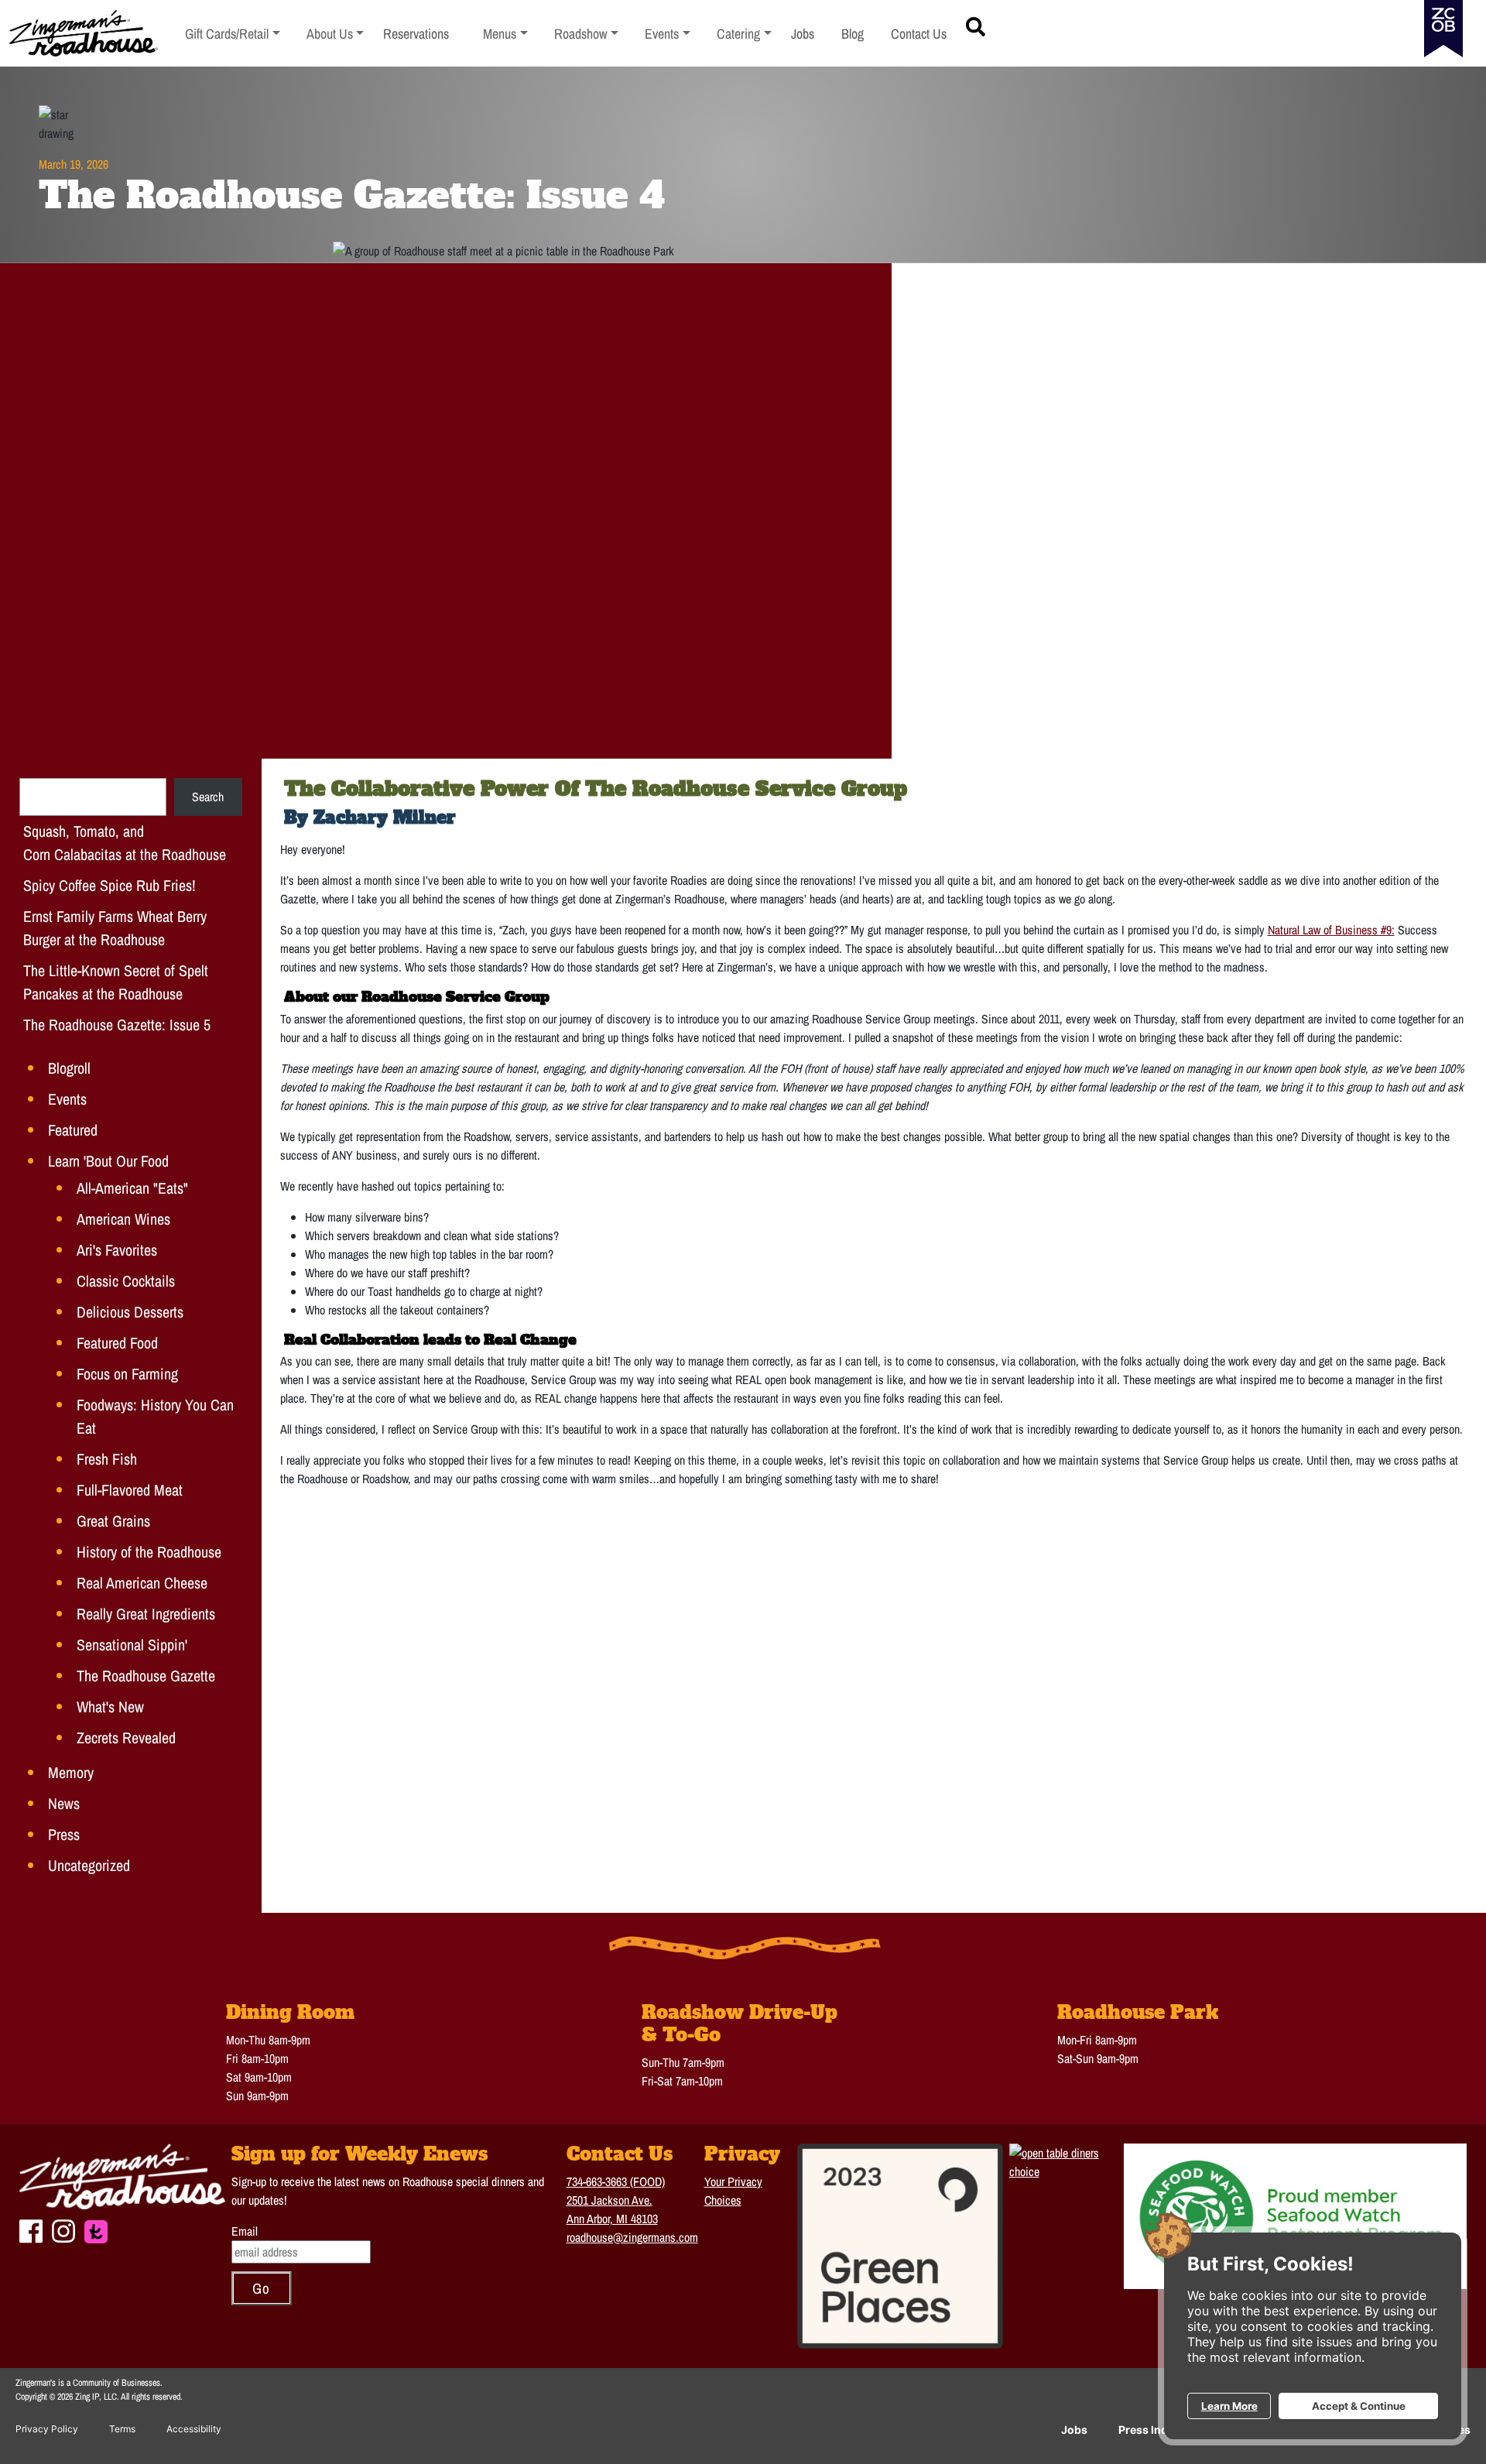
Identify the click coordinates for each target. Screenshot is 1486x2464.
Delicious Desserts (130, 1312)
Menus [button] (505, 34)
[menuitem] (233, 34)
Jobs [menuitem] (803, 34)
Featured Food (117, 1343)
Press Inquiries (1158, 2430)
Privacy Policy (47, 2429)
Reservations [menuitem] (416, 34)
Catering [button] (744, 34)
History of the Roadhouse (149, 1552)
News (64, 1803)
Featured (73, 1130)
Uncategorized (89, 1865)
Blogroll (69, 1068)
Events (67, 1099)
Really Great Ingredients (146, 1614)
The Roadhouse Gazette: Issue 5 (117, 1025)
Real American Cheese (142, 1583)
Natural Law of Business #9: (1331, 930)
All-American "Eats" (132, 1188)
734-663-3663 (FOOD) (616, 2181)
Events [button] (668, 34)
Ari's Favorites (117, 1250)
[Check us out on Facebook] (31, 2229)
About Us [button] (336, 34)
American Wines (123, 1219)
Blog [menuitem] (853, 34)
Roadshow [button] (587, 34)
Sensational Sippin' (132, 1645)
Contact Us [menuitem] (919, 34)
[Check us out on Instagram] (63, 2229)
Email (245, 2231)
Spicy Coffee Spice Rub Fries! (110, 885)
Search (208, 797)
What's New (110, 1707)
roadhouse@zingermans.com (632, 2237)
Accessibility (194, 2429)
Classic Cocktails (126, 1281)
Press (64, 1834)
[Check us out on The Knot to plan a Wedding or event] (96, 2230)
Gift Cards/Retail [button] (227, 34)
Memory (71, 1772)
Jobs (1074, 2430)
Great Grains (113, 1521)
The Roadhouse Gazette (146, 1676)
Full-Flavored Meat (130, 1490)
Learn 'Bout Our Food (108, 1161)
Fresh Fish (107, 1459)
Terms (122, 2429)
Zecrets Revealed (126, 1737)
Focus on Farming (127, 1374)
